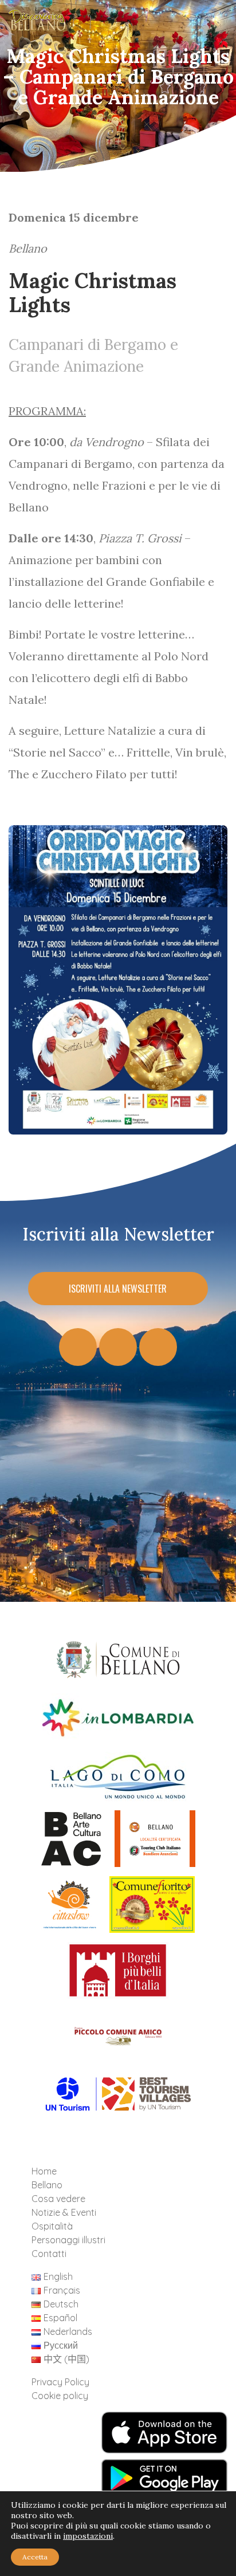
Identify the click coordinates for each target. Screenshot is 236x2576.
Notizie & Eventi (64, 2212)
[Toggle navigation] (209, 23)
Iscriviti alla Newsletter (118, 1289)
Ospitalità (52, 2226)
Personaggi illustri (68, 2240)
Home (44, 2171)
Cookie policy (60, 2396)
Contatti (49, 2254)
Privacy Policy (60, 2382)
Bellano (47, 2185)
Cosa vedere (58, 2199)
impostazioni (88, 2536)
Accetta (35, 2557)
